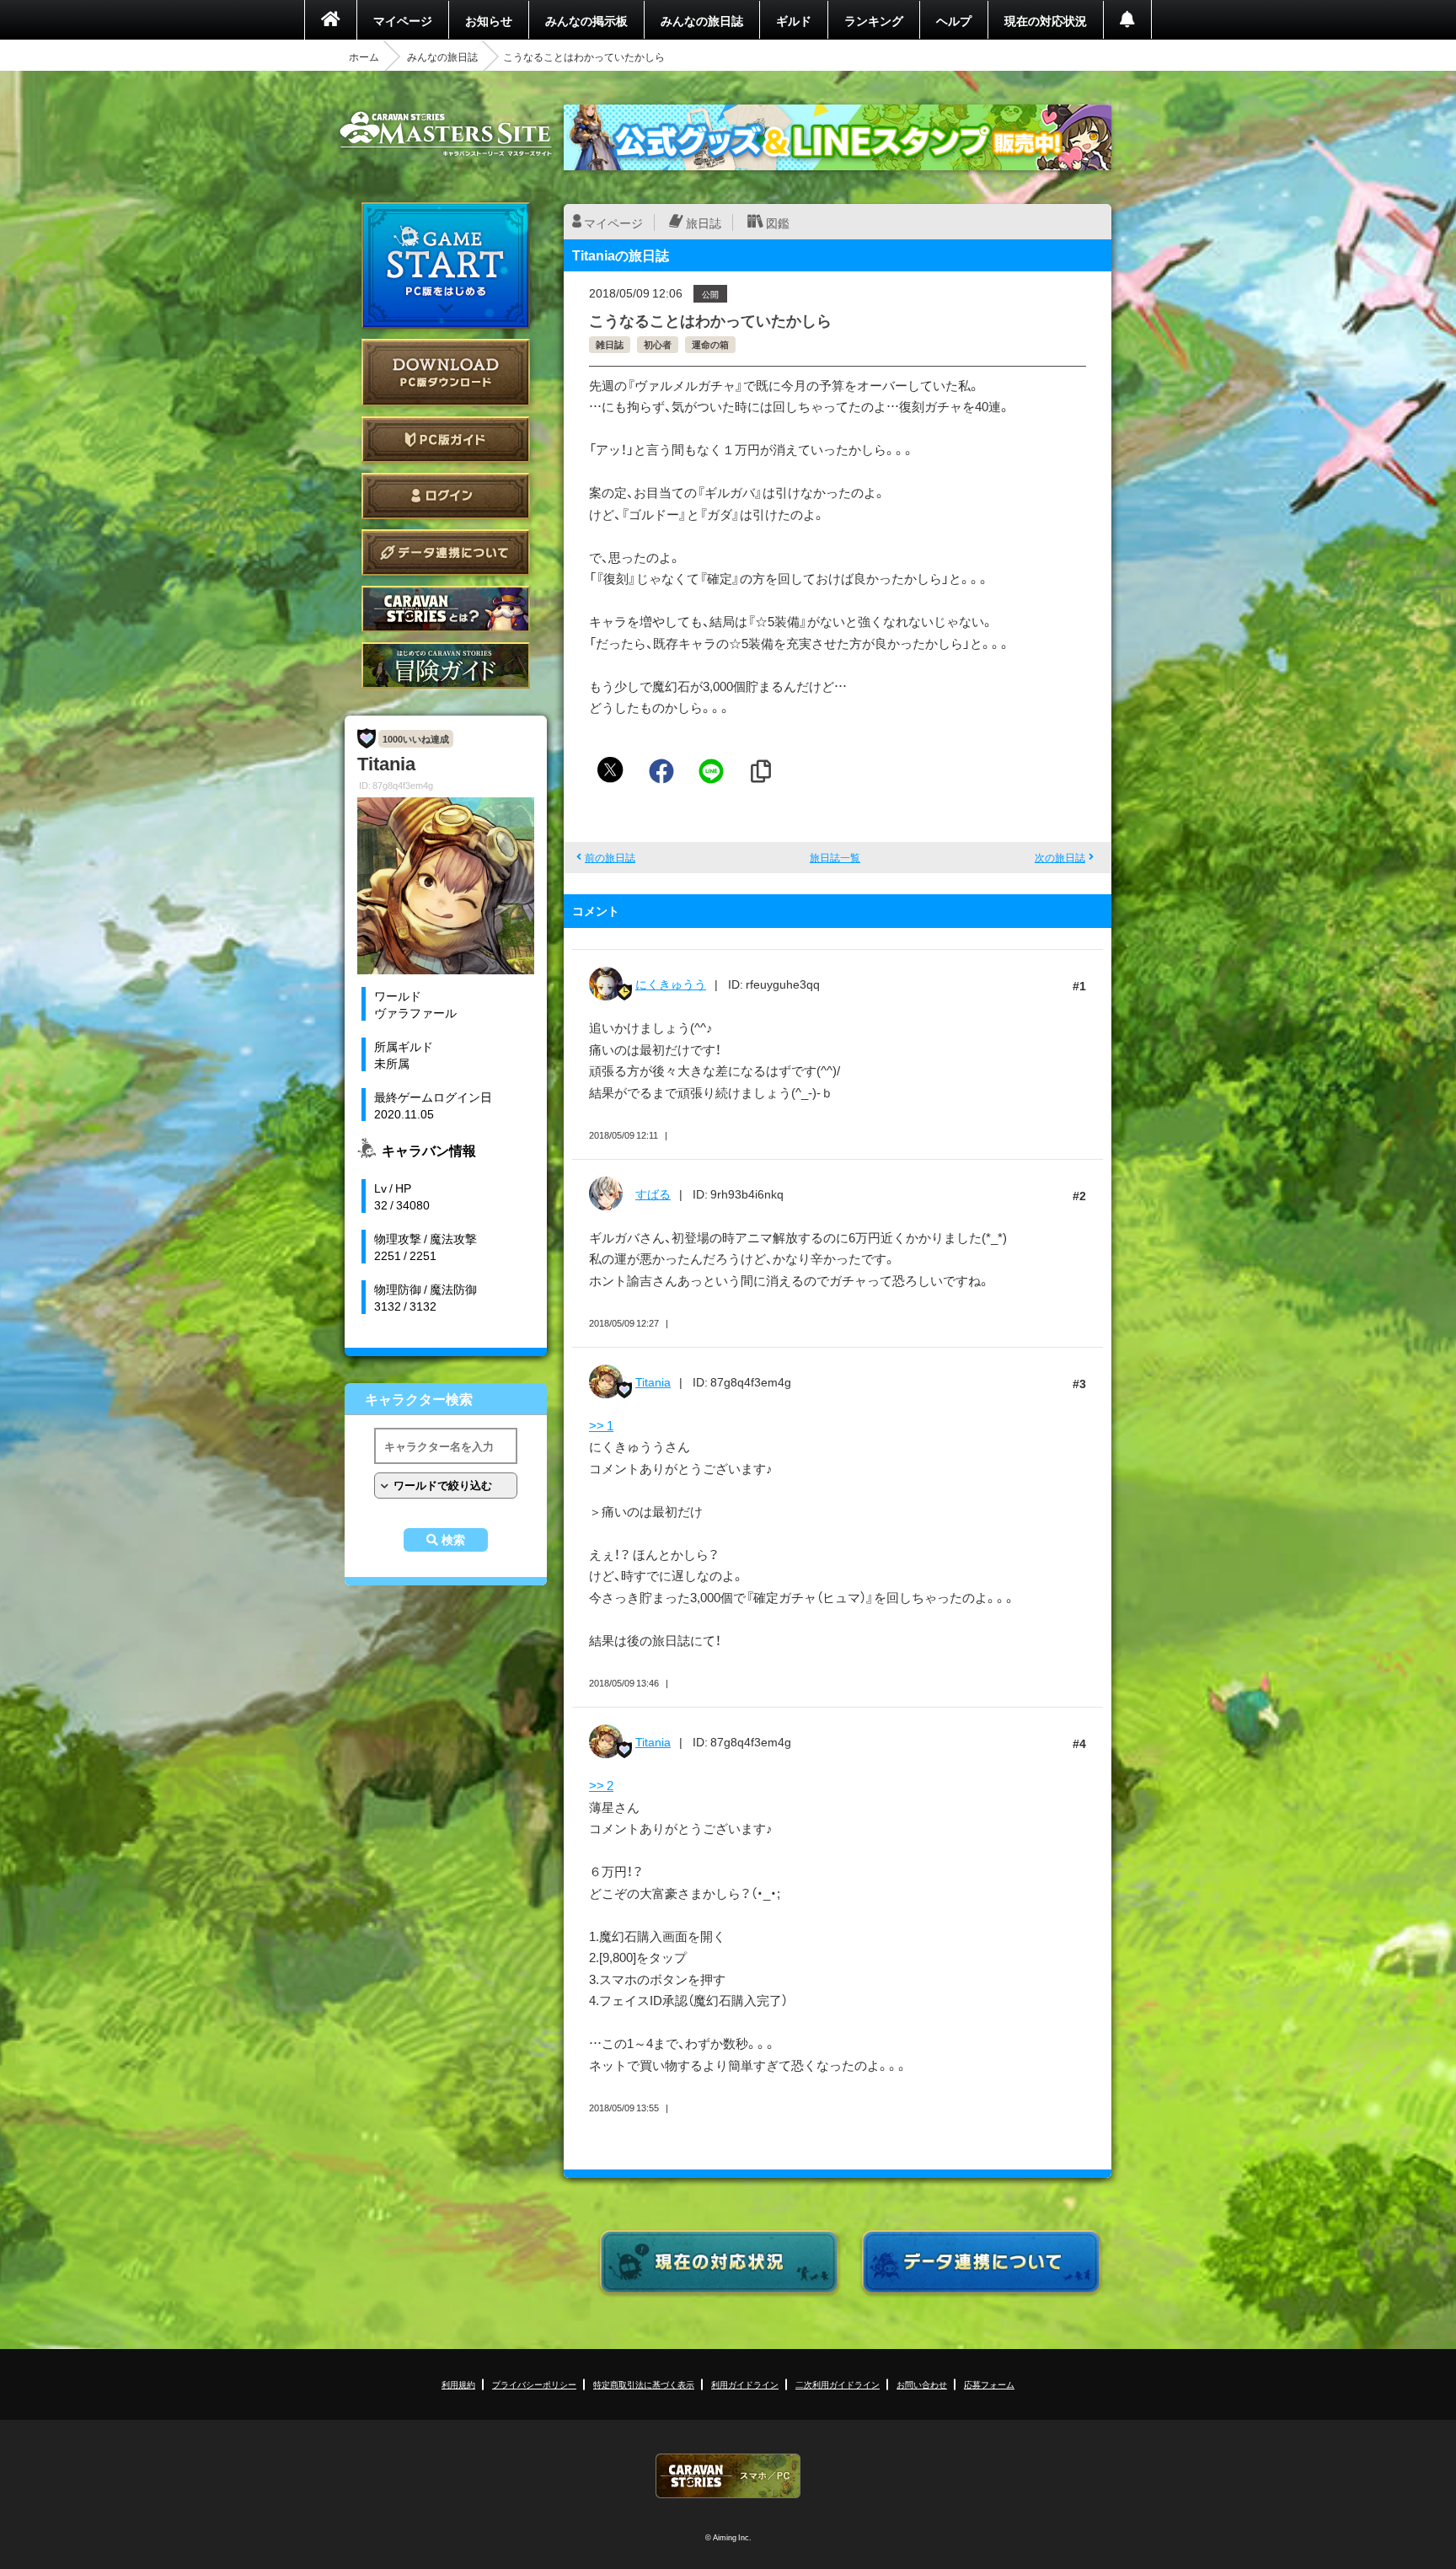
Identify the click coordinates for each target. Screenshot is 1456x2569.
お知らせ (489, 20)
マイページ (403, 20)
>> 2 (601, 1785)
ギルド (794, 20)
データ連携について (446, 552)
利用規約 (458, 2384)
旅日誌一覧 (835, 857)
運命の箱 (710, 344)
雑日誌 (610, 344)
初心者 (658, 344)
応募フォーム (989, 2384)
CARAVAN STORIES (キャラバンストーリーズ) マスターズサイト (446, 134)
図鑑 (778, 223)
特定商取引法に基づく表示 (644, 2384)
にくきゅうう (671, 984)
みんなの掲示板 (586, 20)
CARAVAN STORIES (728, 2476)
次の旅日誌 (1060, 857)
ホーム (364, 56)
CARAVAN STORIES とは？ (446, 609)
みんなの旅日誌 (702, 20)
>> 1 (601, 1425)
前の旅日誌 (610, 857)
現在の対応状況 (1046, 20)
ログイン (446, 496)
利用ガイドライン (745, 2384)
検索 (453, 1540)
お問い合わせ (922, 2384)
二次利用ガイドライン (838, 2384)
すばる (653, 1193)
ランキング (874, 20)
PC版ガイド (446, 440)
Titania (653, 1381)
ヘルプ (954, 20)
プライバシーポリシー (534, 2384)
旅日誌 (704, 223)
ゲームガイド (446, 665)
